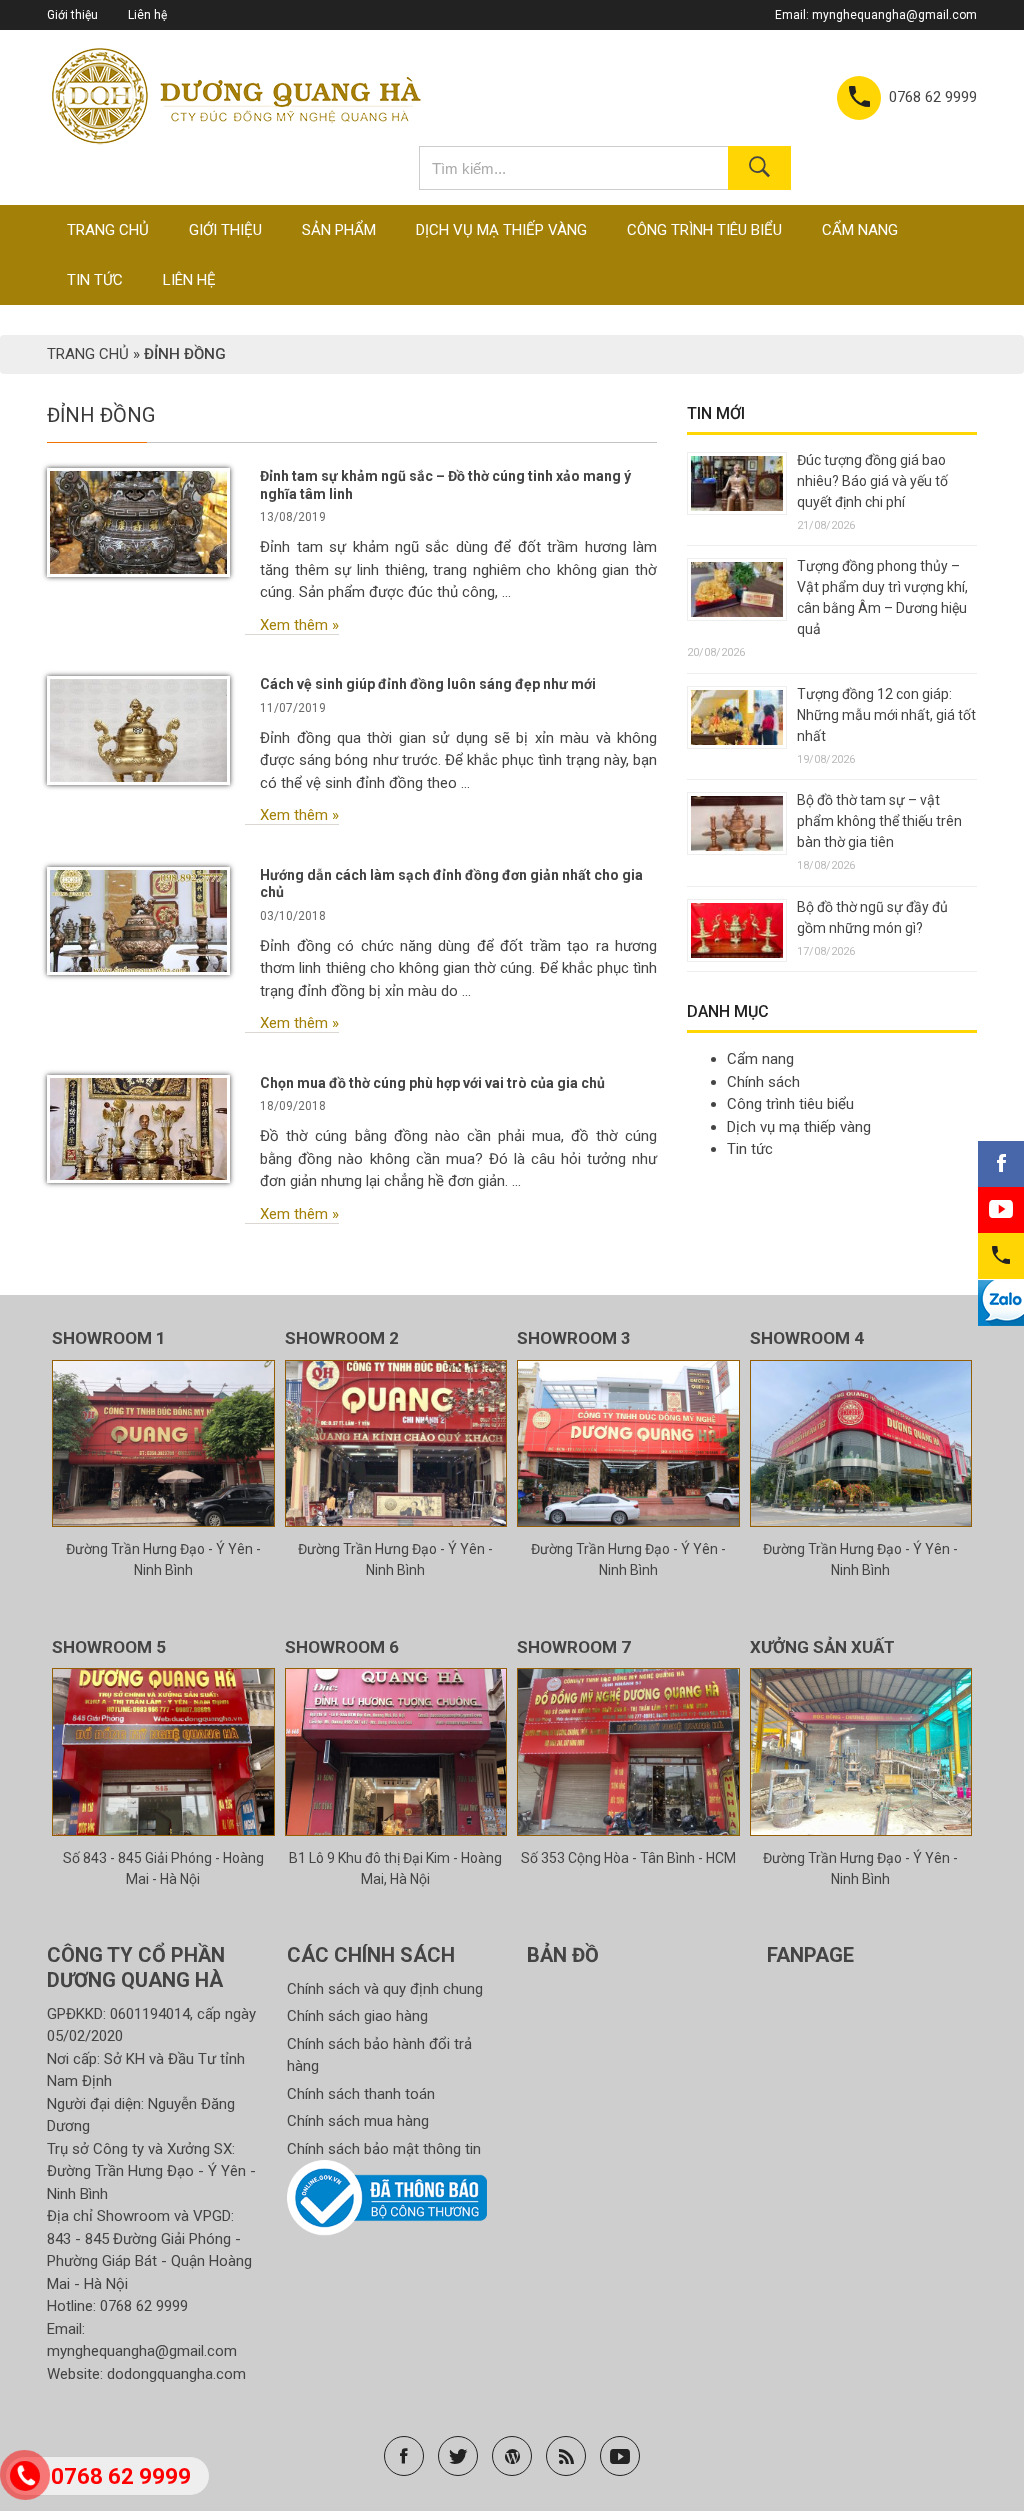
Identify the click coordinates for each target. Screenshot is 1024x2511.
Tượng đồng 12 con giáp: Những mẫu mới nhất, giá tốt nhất (886, 715)
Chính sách (763, 1082)
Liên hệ (147, 15)
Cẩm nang (860, 230)
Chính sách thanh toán (361, 2094)
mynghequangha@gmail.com (894, 15)
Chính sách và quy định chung (385, 1989)
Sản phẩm (339, 230)
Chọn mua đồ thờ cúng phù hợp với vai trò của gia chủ (432, 1083)
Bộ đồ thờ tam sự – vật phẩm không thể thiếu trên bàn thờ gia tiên (879, 821)
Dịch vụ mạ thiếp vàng (501, 230)
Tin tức (95, 280)
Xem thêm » (299, 625)
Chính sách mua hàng (358, 2121)
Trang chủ (108, 230)
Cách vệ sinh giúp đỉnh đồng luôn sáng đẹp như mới (428, 684)
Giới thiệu (72, 15)
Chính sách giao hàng (357, 2016)
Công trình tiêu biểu (704, 230)
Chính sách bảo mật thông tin (384, 2149)
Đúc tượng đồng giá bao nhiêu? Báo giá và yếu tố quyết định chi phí (872, 481)
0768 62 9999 (144, 2306)
